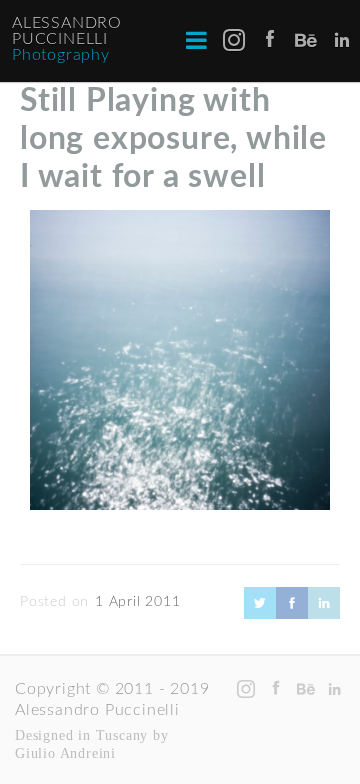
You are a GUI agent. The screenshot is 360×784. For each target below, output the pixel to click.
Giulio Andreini (65, 753)
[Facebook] (292, 614)
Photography (61, 55)
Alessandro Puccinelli (67, 31)
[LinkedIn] (324, 614)
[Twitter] (260, 614)
